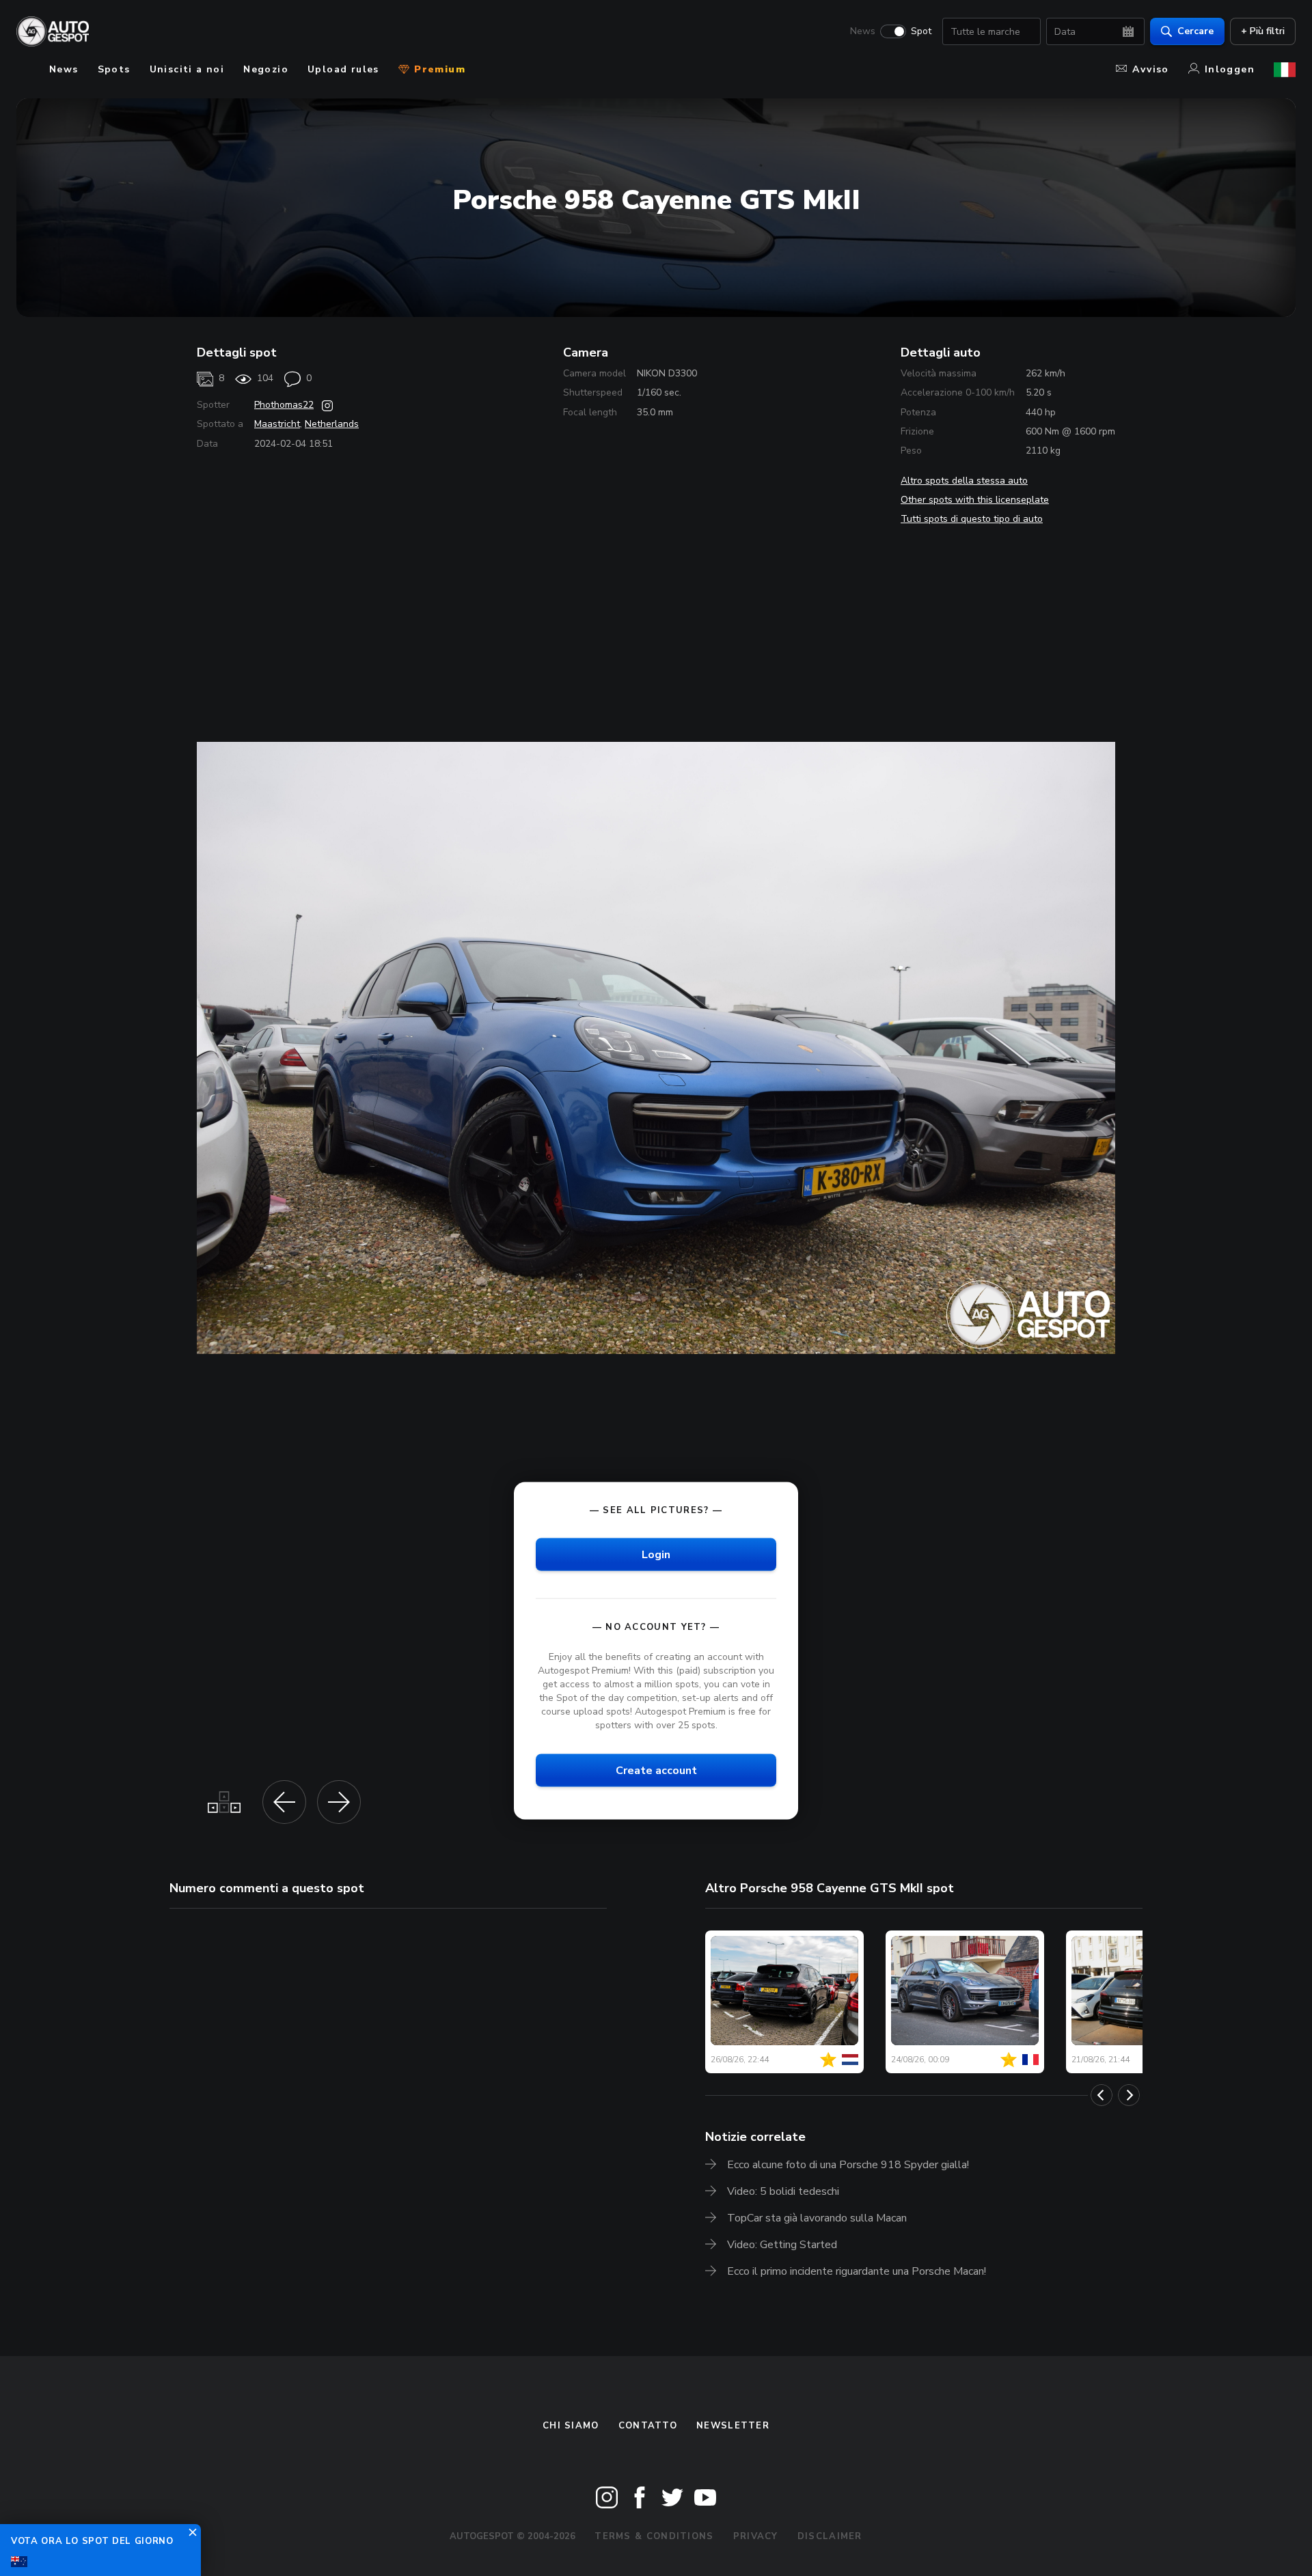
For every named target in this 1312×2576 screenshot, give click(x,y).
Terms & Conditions (654, 2536)
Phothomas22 (284, 405)
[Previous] (1102, 2095)
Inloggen (1230, 69)
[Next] (1129, 2095)
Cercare (1195, 31)
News (863, 31)
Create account (656, 1771)
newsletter (733, 2426)
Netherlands (332, 424)
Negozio (266, 69)
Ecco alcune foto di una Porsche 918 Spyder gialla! (848, 2165)
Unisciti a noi (187, 69)
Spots (114, 69)
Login (656, 1555)
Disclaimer (830, 2536)
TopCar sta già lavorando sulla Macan (817, 2218)
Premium (438, 69)
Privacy (756, 2536)
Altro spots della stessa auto (964, 481)
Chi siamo (571, 2426)
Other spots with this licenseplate (975, 500)
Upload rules (343, 69)
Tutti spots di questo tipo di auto (972, 519)
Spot (921, 31)
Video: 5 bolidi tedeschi (783, 2191)
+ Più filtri (1263, 31)
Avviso (1150, 69)
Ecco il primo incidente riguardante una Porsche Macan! (857, 2271)
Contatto (648, 2426)
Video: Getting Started (782, 2245)
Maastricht (277, 424)
